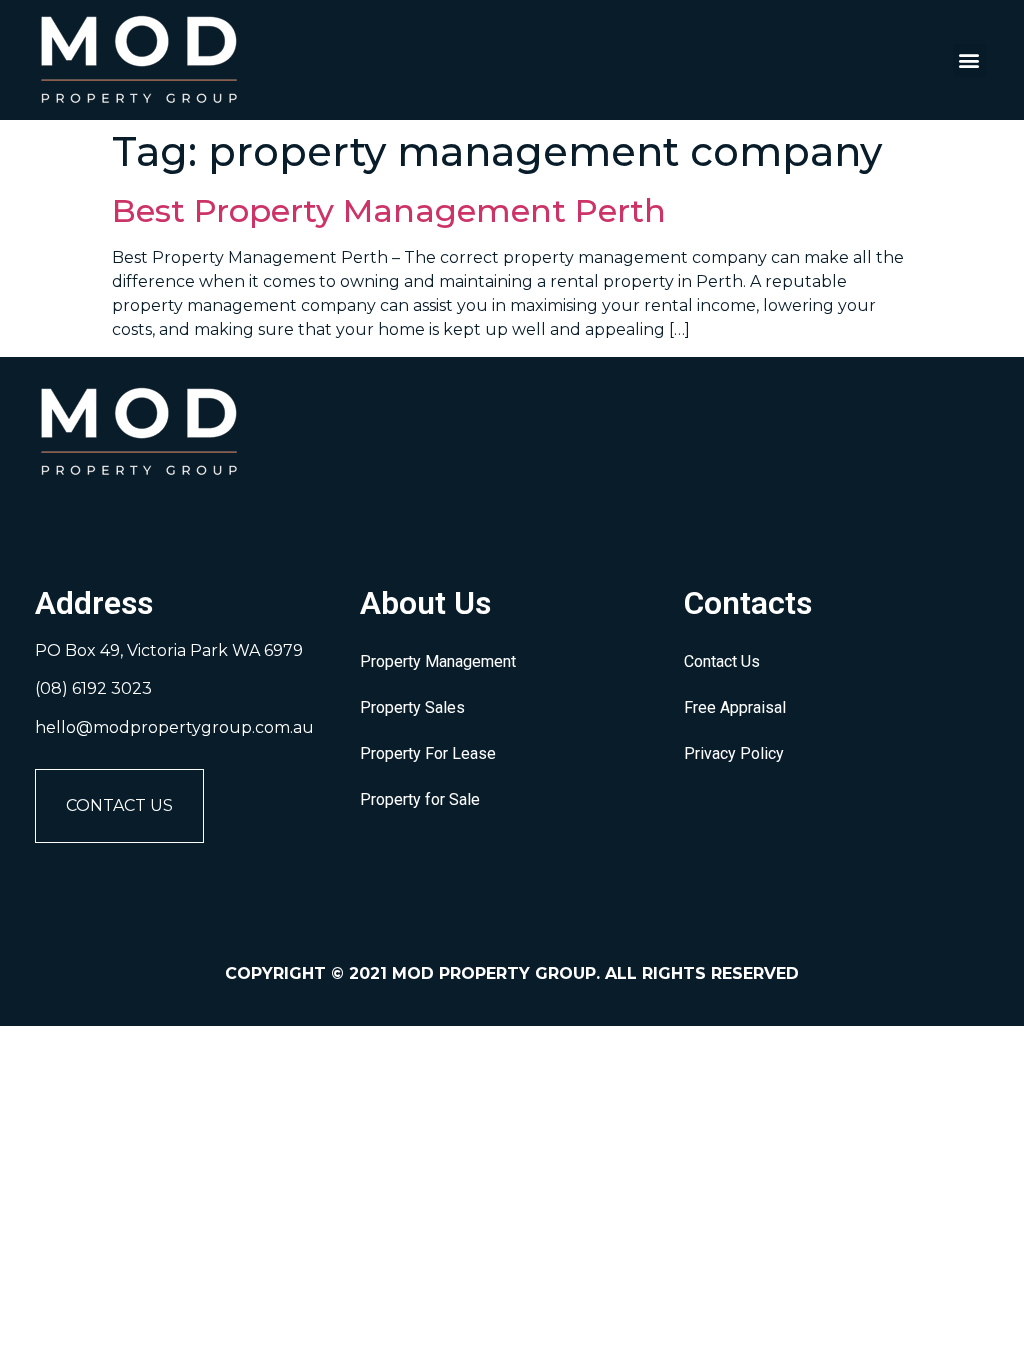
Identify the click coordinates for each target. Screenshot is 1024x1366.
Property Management (438, 661)
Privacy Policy (734, 753)
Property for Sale (420, 799)
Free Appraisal (735, 707)
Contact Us (119, 805)
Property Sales (412, 707)
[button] (969, 60)
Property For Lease (428, 753)
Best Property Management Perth (389, 210)
